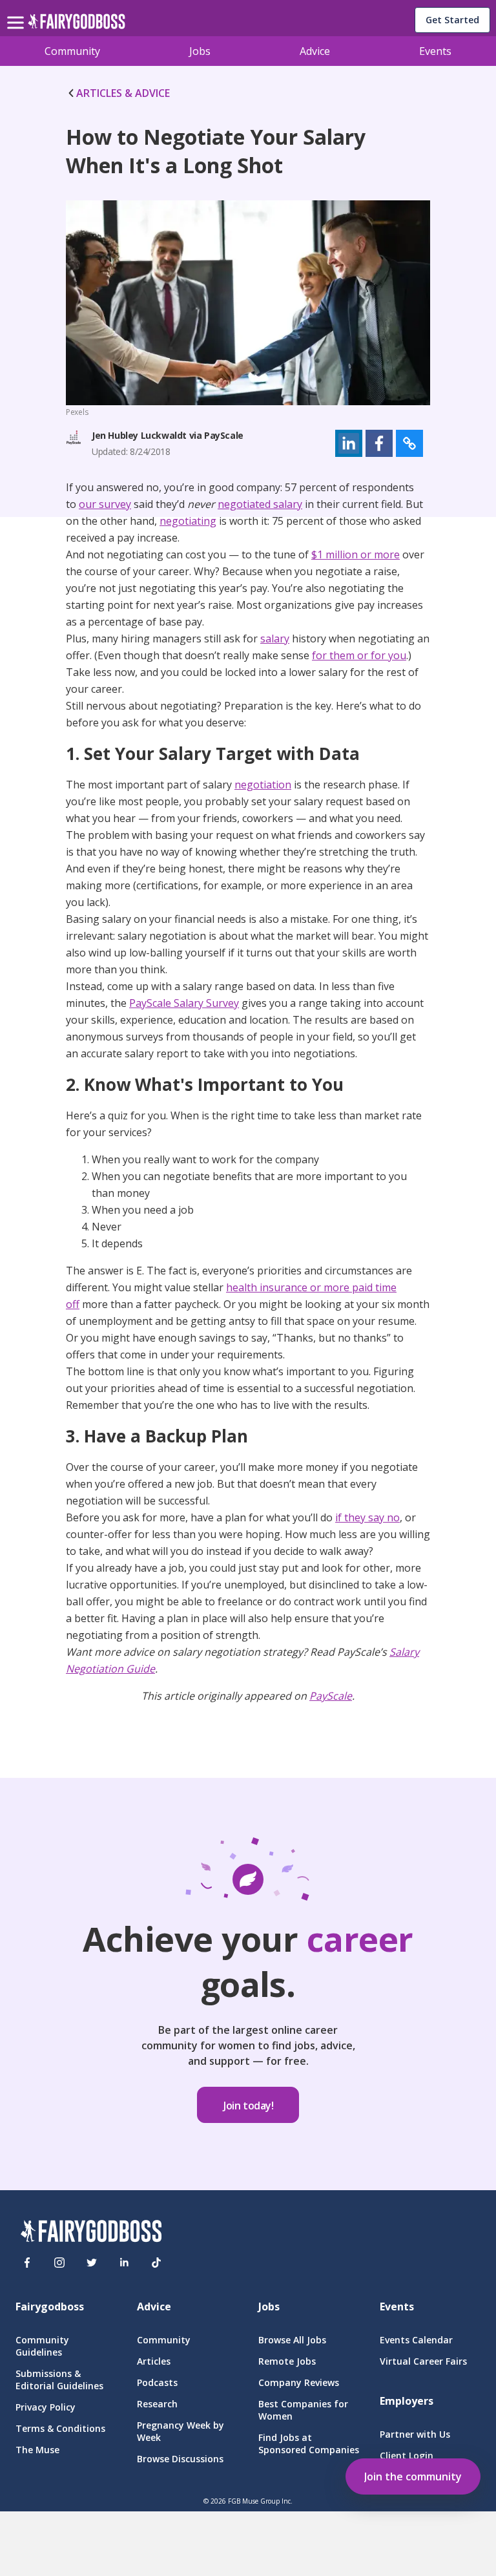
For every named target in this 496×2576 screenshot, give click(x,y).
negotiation (263, 785)
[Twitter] (92, 2263)
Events (435, 51)
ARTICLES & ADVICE (123, 93)
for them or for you (359, 655)
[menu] (17, 12)
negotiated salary (260, 504)
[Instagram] (59, 2263)
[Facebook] (27, 2263)
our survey (105, 504)
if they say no (367, 1517)
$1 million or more (356, 554)
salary (275, 639)
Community (72, 51)
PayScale (331, 1696)
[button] (349, 443)
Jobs (200, 51)
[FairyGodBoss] (91, 2233)
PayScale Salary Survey (184, 1003)
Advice (315, 51)
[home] (77, 25)
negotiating (188, 521)
